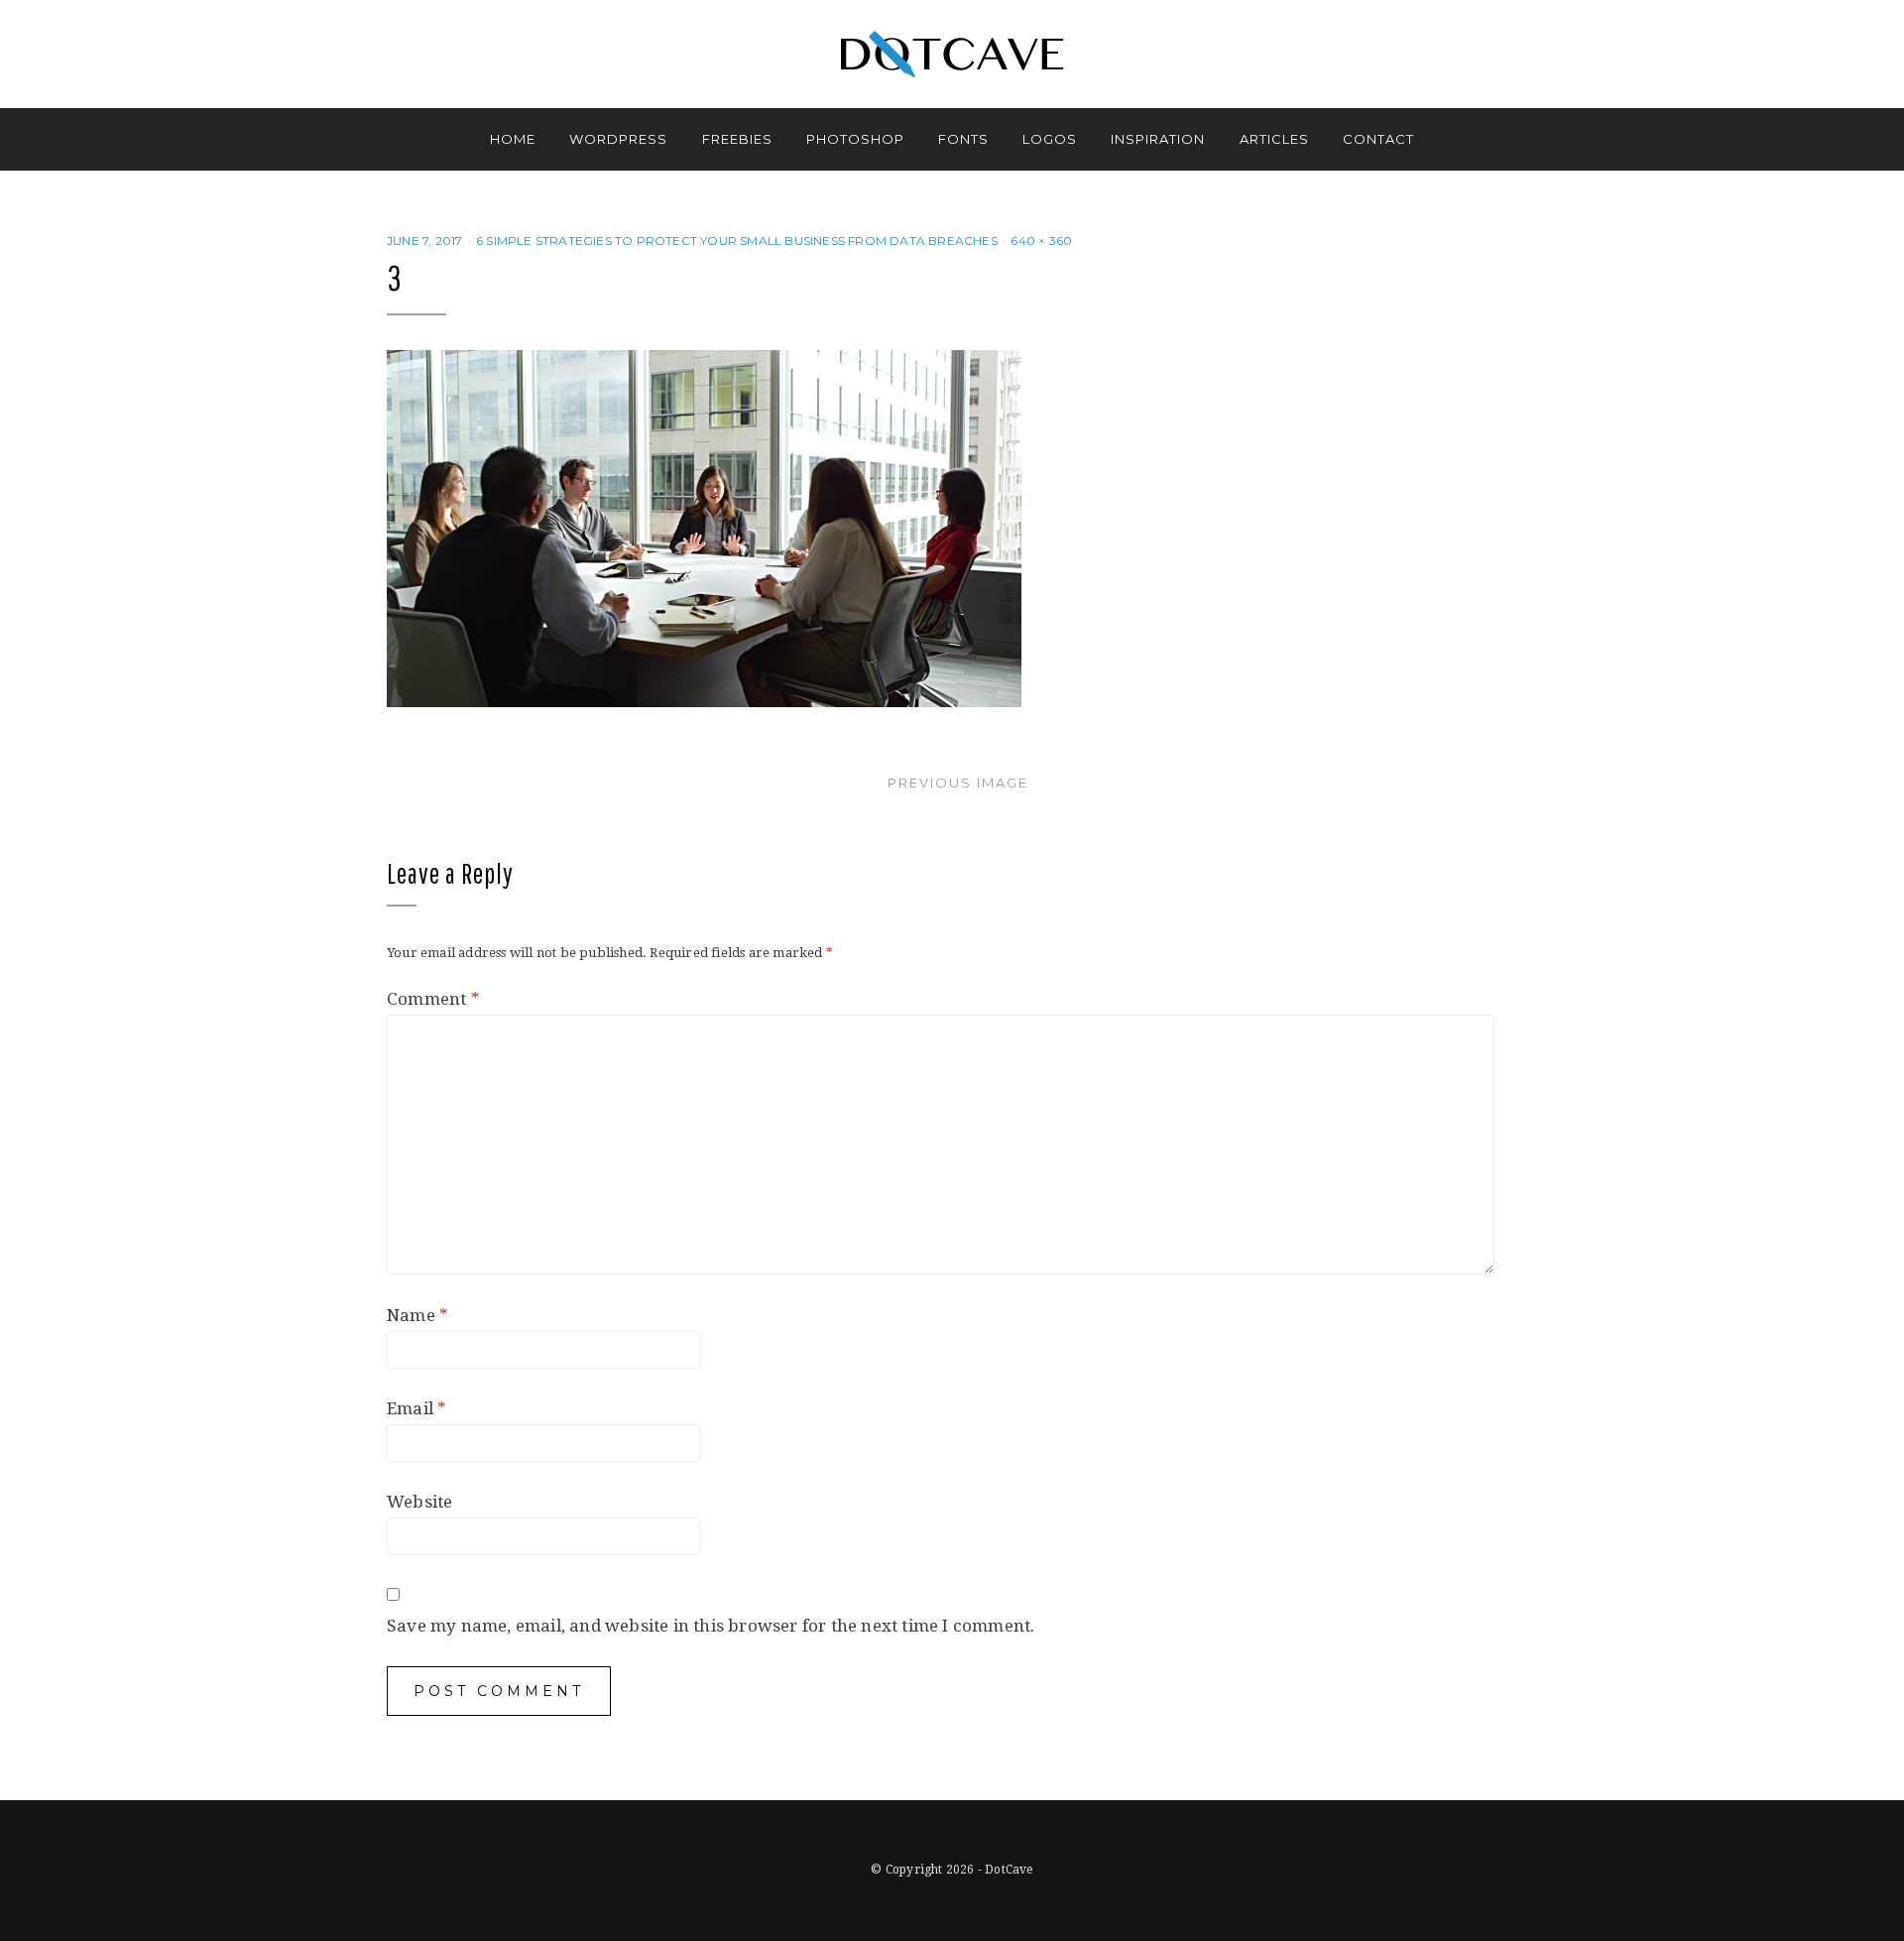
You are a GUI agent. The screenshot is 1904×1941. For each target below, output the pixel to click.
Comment (433, 999)
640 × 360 (1041, 241)
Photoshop (855, 139)
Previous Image (958, 783)
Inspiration (1158, 139)
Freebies (737, 139)
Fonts (963, 139)
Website (419, 1502)
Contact (1378, 139)
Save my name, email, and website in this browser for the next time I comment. (711, 1626)
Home (513, 139)
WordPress (618, 139)
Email (416, 1408)
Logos (1050, 139)
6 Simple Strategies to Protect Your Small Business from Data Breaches (737, 241)
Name (417, 1315)
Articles (1274, 139)
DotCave (1009, 1870)
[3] (704, 528)
